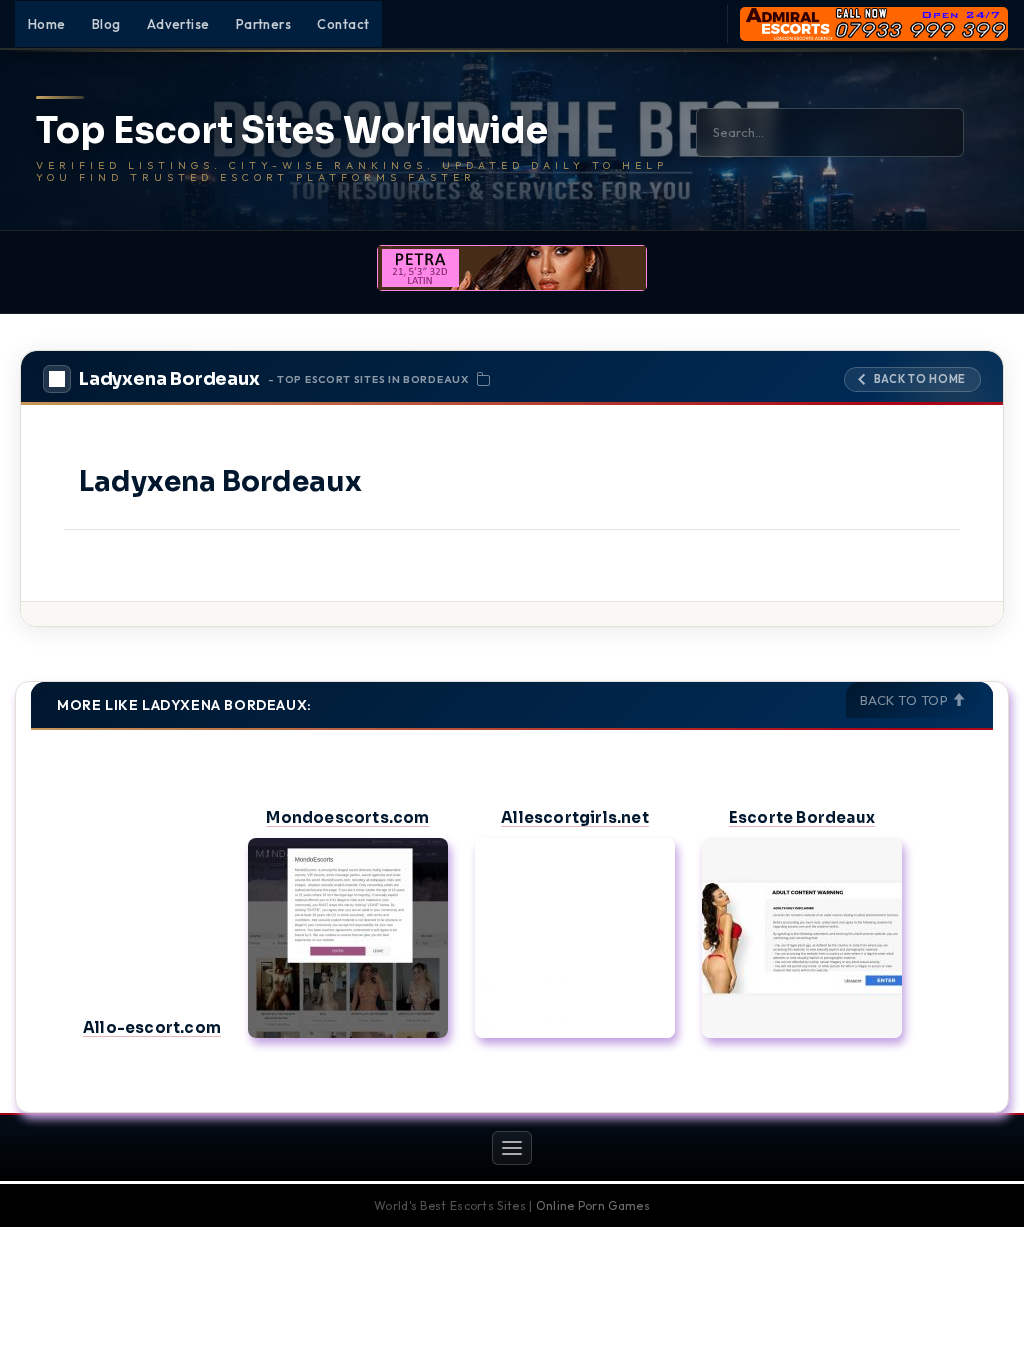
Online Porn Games (593, 1205)
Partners (264, 24)
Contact (343, 24)
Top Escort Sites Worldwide (292, 131)
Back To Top (906, 700)
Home (47, 24)
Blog (106, 24)
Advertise (178, 24)
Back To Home (920, 379)
